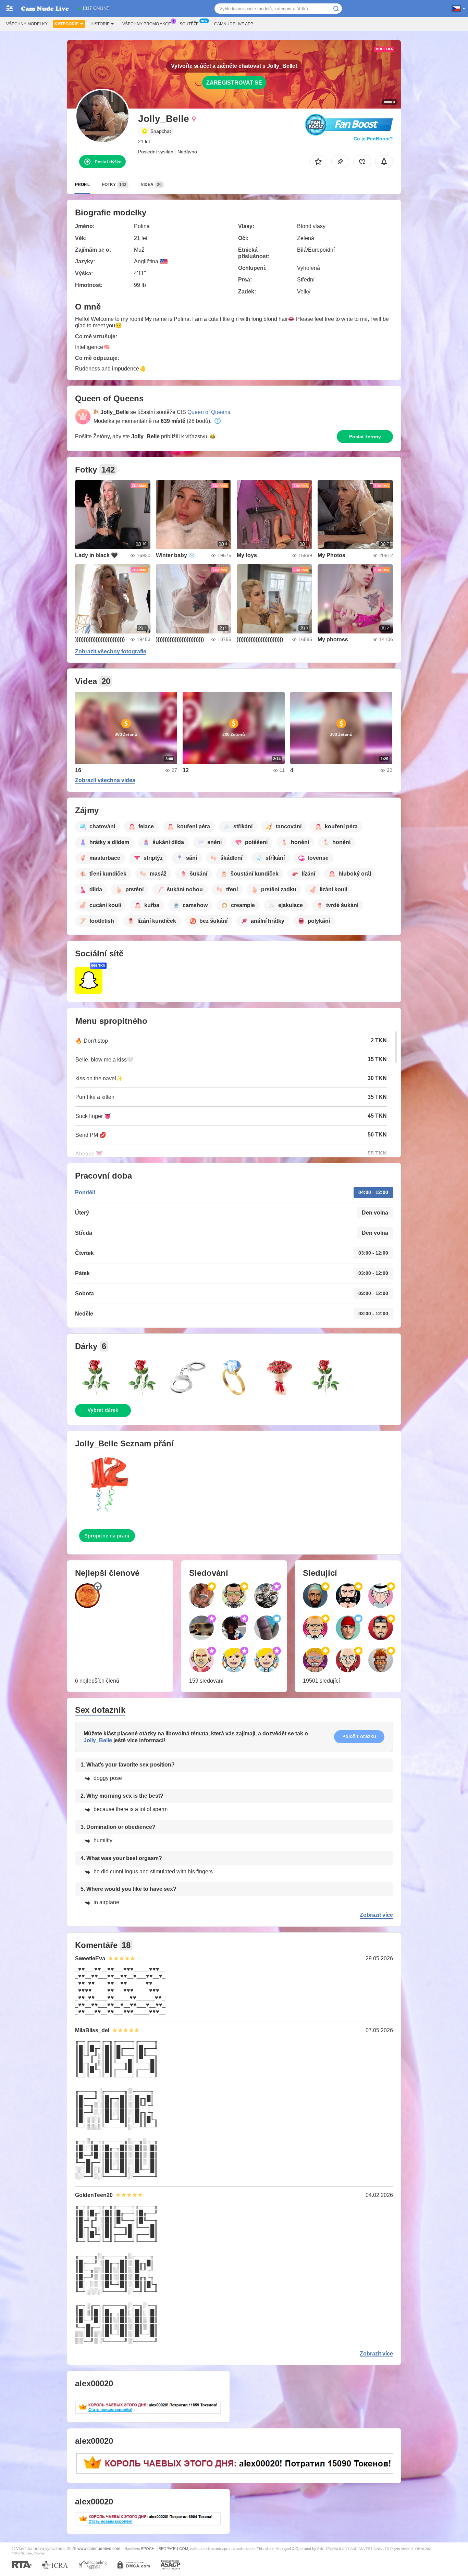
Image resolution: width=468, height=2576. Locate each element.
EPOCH (148, 2549)
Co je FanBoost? (373, 139)
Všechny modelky (27, 24)
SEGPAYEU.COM (173, 2549)
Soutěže (189, 24)
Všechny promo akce (147, 24)
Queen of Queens (209, 412)
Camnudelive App (234, 24)
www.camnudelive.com (99, 2548)
